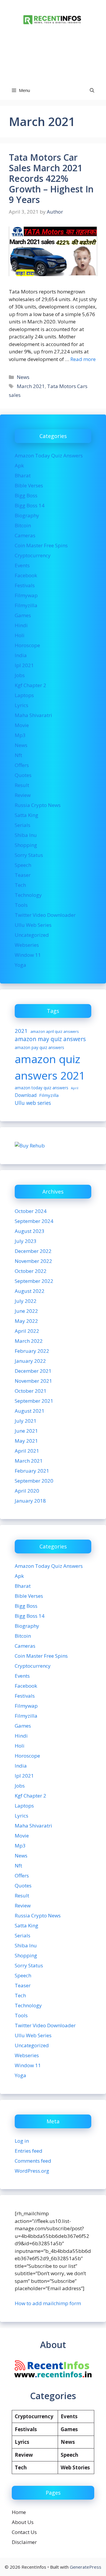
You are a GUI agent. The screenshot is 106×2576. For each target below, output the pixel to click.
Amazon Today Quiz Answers (49, 455)
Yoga (20, 965)
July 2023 (26, 1241)
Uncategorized (32, 935)
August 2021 (30, 1411)
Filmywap (26, 595)
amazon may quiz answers (50, 1039)
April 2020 (27, 1491)
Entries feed (29, 2151)
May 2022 (26, 1321)
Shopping (26, 845)
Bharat (23, 475)
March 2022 (29, 1341)
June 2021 (26, 1431)
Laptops (24, 695)
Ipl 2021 (24, 665)
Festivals (25, 585)
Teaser (23, 875)
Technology (28, 895)
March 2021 (31, 386)
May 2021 (26, 1441)
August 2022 (30, 1291)
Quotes (23, 775)
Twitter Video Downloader (45, 915)
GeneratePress (86, 2567)
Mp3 (20, 735)
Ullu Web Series (33, 925)
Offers (22, 765)
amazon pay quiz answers (39, 1047)
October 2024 (31, 1211)
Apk (19, 465)
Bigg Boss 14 (30, 505)
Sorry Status (29, 855)
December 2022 (33, 1251)
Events (22, 565)
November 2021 (33, 1381)
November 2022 (33, 1261)
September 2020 (34, 1481)
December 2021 (33, 1371)
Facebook (26, 575)
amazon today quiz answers (42, 1088)
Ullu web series (33, 1103)
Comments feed (33, 2161)
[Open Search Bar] (92, 90)
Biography (27, 515)
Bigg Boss (26, 495)
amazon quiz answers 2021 (50, 1067)
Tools (21, 905)
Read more (83, 359)
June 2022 (26, 1311)
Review (23, 795)
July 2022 (26, 1301)
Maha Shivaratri (33, 715)
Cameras (25, 535)
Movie (22, 725)
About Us (23, 2522)
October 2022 (31, 1271)
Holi (20, 635)
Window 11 (28, 955)
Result (22, 785)
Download (26, 1095)
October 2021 (31, 1391)
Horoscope (27, 645)
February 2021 (32, 1471)
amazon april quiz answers (55, 1031)
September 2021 (34, 1401)
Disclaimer (24, 2542)
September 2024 (34, 1221)
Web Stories (75, 2467)
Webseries (27, 945)
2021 (21, 1031)
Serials (23, 825)
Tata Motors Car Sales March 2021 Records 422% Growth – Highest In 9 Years (51, 178)
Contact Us (24, 2532)
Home (19, 2512)
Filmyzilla (26, 605)
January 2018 (30, 1501)
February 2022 (32, 1351)
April (75, 1088)
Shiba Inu (26, 835)
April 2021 (27, 1451)
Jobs (20, 675)
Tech (20, 885)
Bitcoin (23, 525)
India (21, 655)
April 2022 (27, 1331)
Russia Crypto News (38, 805)
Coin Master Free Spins (41, 545)
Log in (22, 2141)
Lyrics (21, 705)
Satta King (26, 815)
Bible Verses (29, 485)
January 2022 (30, 1361)
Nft (18, 755)
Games (23, 615)
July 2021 (26, 1421)
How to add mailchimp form (48, 2303)
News (23, 377)
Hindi (21, 625)
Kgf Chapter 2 (30, 685)
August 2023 (30, 1231)
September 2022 (34, 1281)
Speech (23, 865)
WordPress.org (32, 2171)
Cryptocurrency (33, 555)
